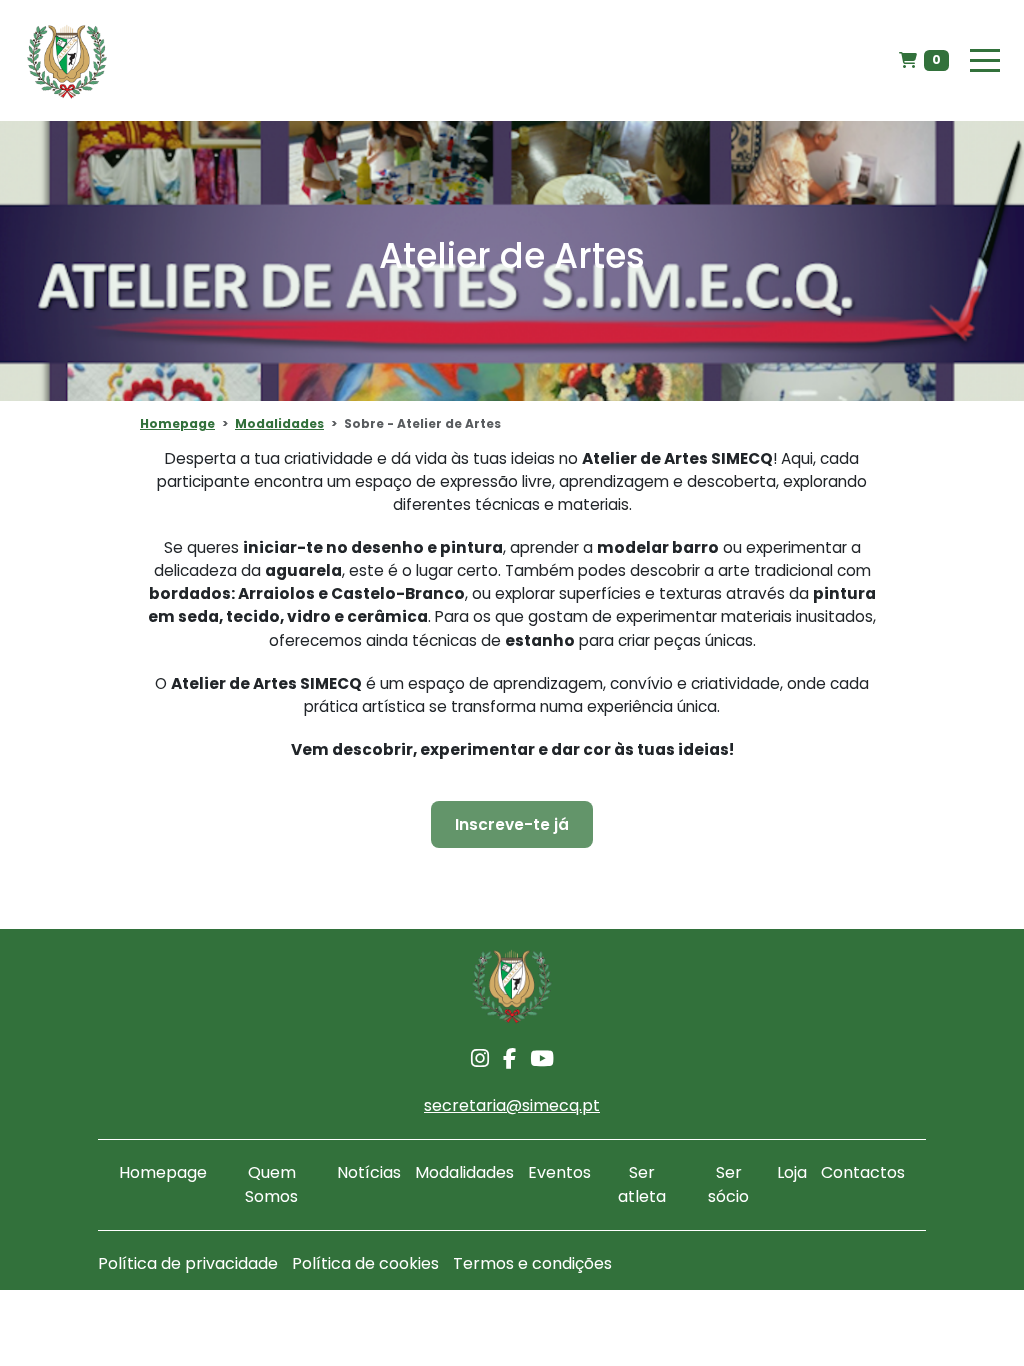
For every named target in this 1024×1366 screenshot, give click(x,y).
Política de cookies (365, 1263)
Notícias (369, 1172)
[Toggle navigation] (985, 60)
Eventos (559, 1172)
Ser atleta (642, 1184)
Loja (792, 1172)
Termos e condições (532, 1263)
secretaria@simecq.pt (512, 1105)
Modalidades (279, 423)
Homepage (177, 423)
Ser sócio (728, 1184)
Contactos (863, 1172)
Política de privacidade (188, 1263)
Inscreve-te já (512, 824)
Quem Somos (271, 1184)
